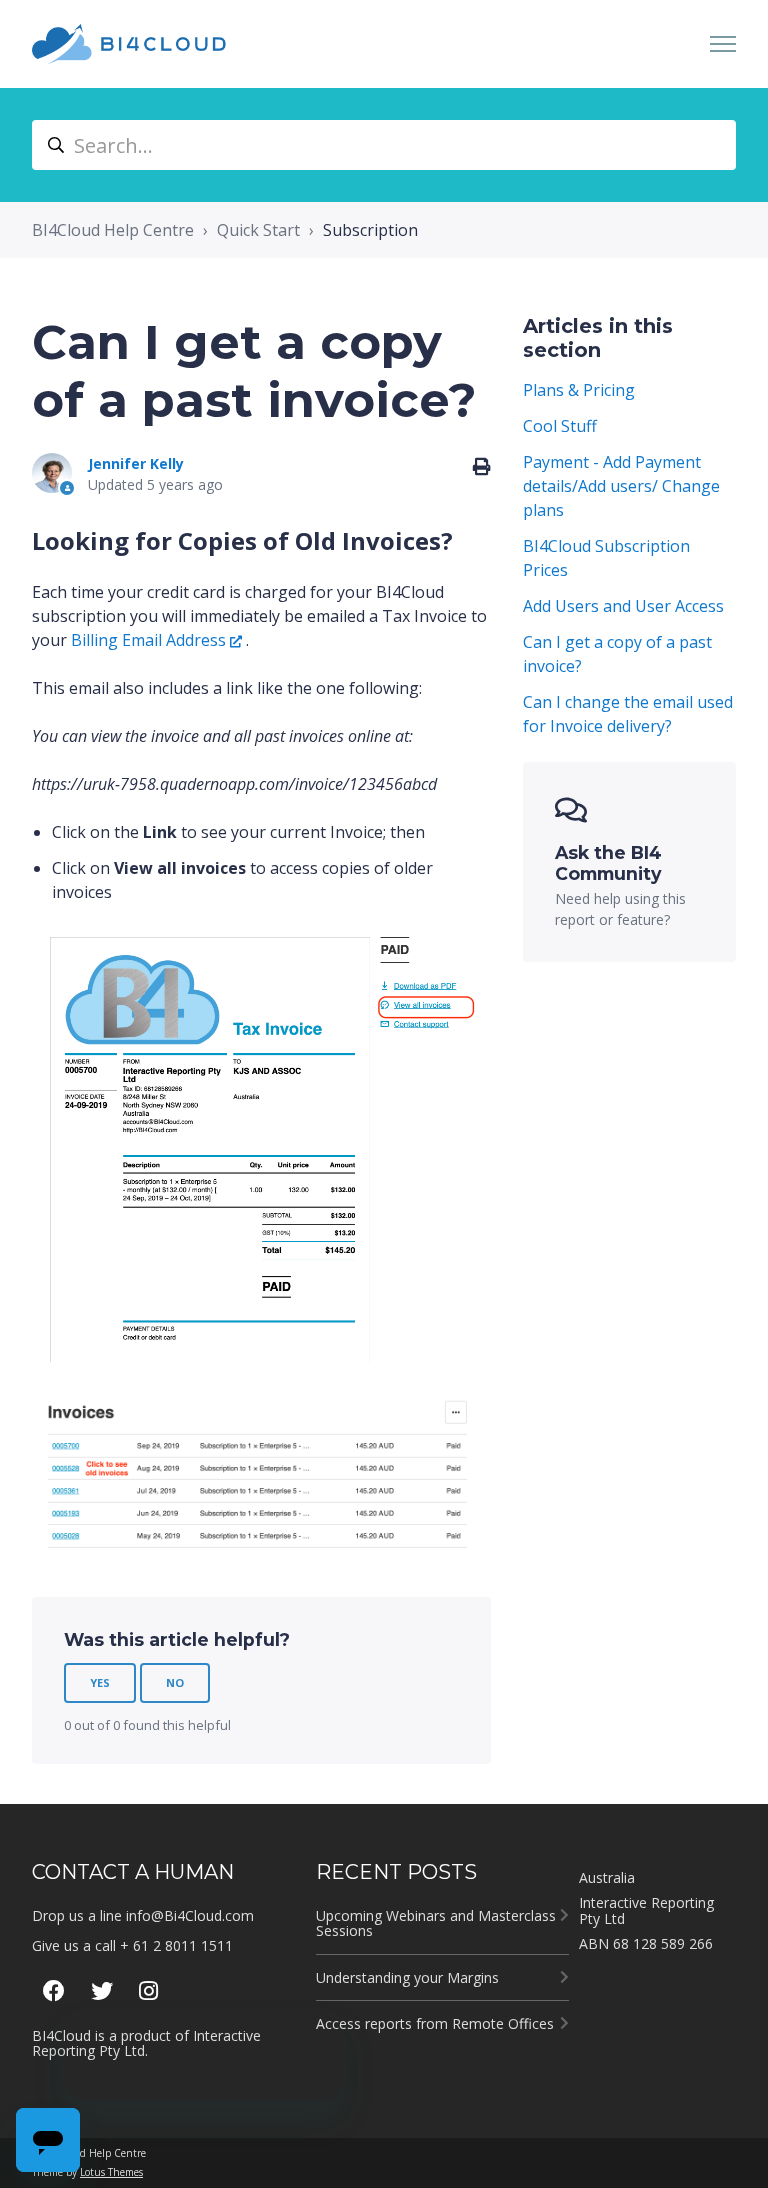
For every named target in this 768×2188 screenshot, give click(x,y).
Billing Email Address (148, 640)
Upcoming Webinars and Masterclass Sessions (436, 1923)
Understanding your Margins (407, 1977)
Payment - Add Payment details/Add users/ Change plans (621, 486)
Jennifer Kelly (136, 463)
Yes (100, 1682)
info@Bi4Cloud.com (190, 1915)
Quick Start (258, 230)
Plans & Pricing (579, 390)
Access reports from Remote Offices (435, 2023)
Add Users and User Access (623, 606)
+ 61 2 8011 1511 (176, 1945)
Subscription (370, 230)
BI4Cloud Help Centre (113, 230)
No (175, 1682)
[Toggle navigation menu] (723, 44)
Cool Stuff (560, 426)
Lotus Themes (111, 2172)
